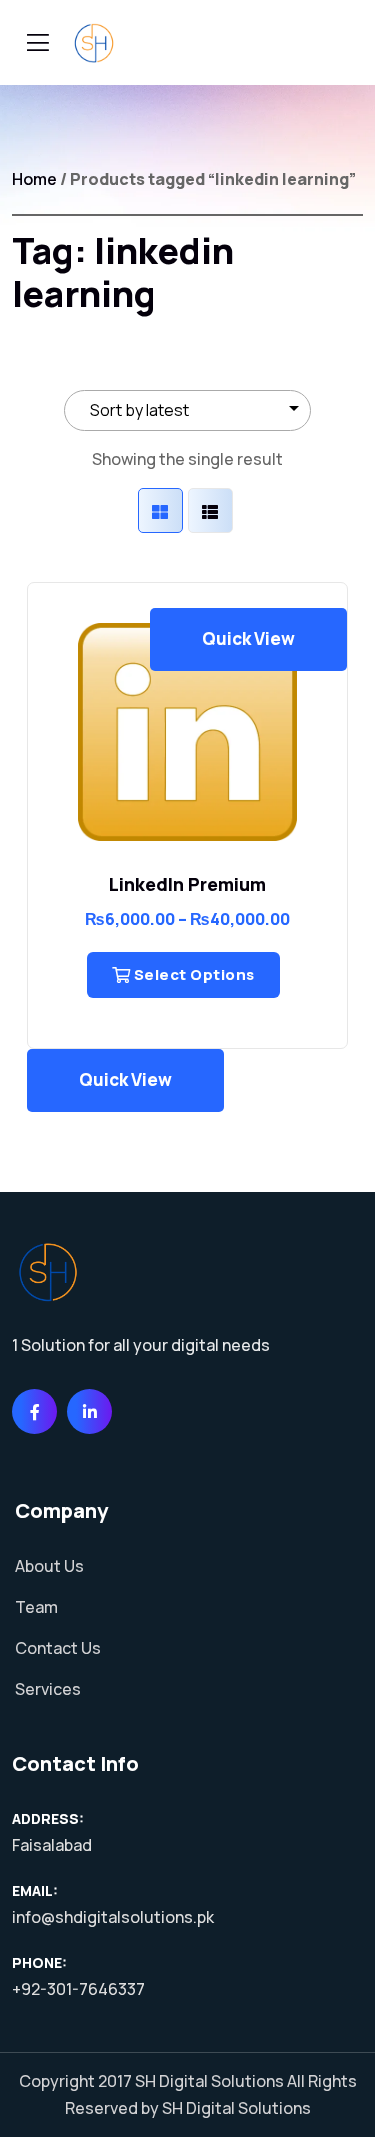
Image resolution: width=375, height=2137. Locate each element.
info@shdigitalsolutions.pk (113, 1917)
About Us (49, 1566)
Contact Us (58, 1648)
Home (34, 179)
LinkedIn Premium (187, 884)
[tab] (160, 510)
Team (36, 1607)
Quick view (248, 638)
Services (48, 1689)
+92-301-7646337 (78, 1989)
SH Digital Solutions (209, 2081)
